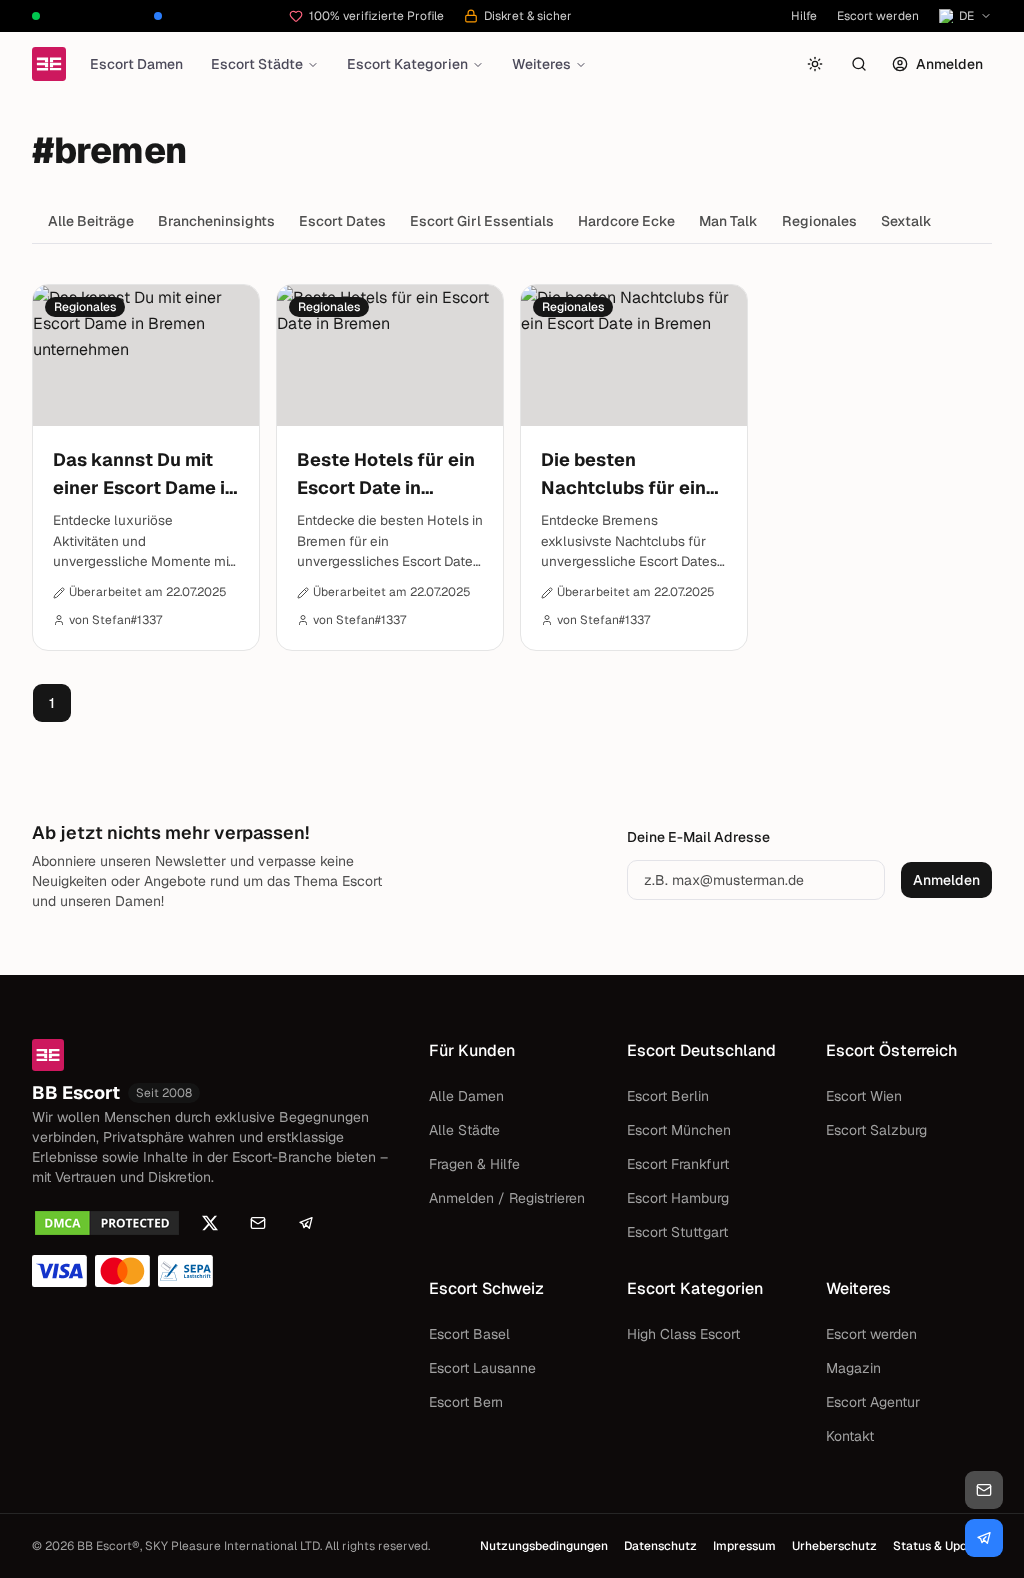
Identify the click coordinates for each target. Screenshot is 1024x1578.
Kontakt (850, 1436)
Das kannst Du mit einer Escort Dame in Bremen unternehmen (144, 475)
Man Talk (728, 221)
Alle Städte (464, 1130)
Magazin (853, 1368)
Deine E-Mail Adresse (698, 837)
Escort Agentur (873, 1402)
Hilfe (804, 16)
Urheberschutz (834, 1546)
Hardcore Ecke (626, 221)
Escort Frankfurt (678, 1164)
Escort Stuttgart (677, 1232)
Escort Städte (257, 64)
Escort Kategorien (407, 64)
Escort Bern (466, 1402)
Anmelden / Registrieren (507, 1198)
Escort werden (878, 16)
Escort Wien (864, 1096)
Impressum (744, 1546)
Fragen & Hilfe (474, 1164)
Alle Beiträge (91, 221)
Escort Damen (136, 64)
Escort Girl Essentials (482, 221)
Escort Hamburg (678, 1198)
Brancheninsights (216, 221)
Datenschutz (660, 1546)
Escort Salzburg (876, 1130)
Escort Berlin (668, 1096)
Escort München (679, 1130)
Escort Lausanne (482, 1368)
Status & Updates (942, 1546)
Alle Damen (466, 1096)
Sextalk (906, 221)
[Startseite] (49, 64)
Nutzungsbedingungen (544, 1546)
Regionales (819, 221)
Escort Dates (342, 221)
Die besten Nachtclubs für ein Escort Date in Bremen (623, 475)
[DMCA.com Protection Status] (107, 1223)
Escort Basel (469, 1334)
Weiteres (541, 64)
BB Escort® (108, 1546)
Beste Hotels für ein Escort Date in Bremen (386, 475)
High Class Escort (683, 1334)
